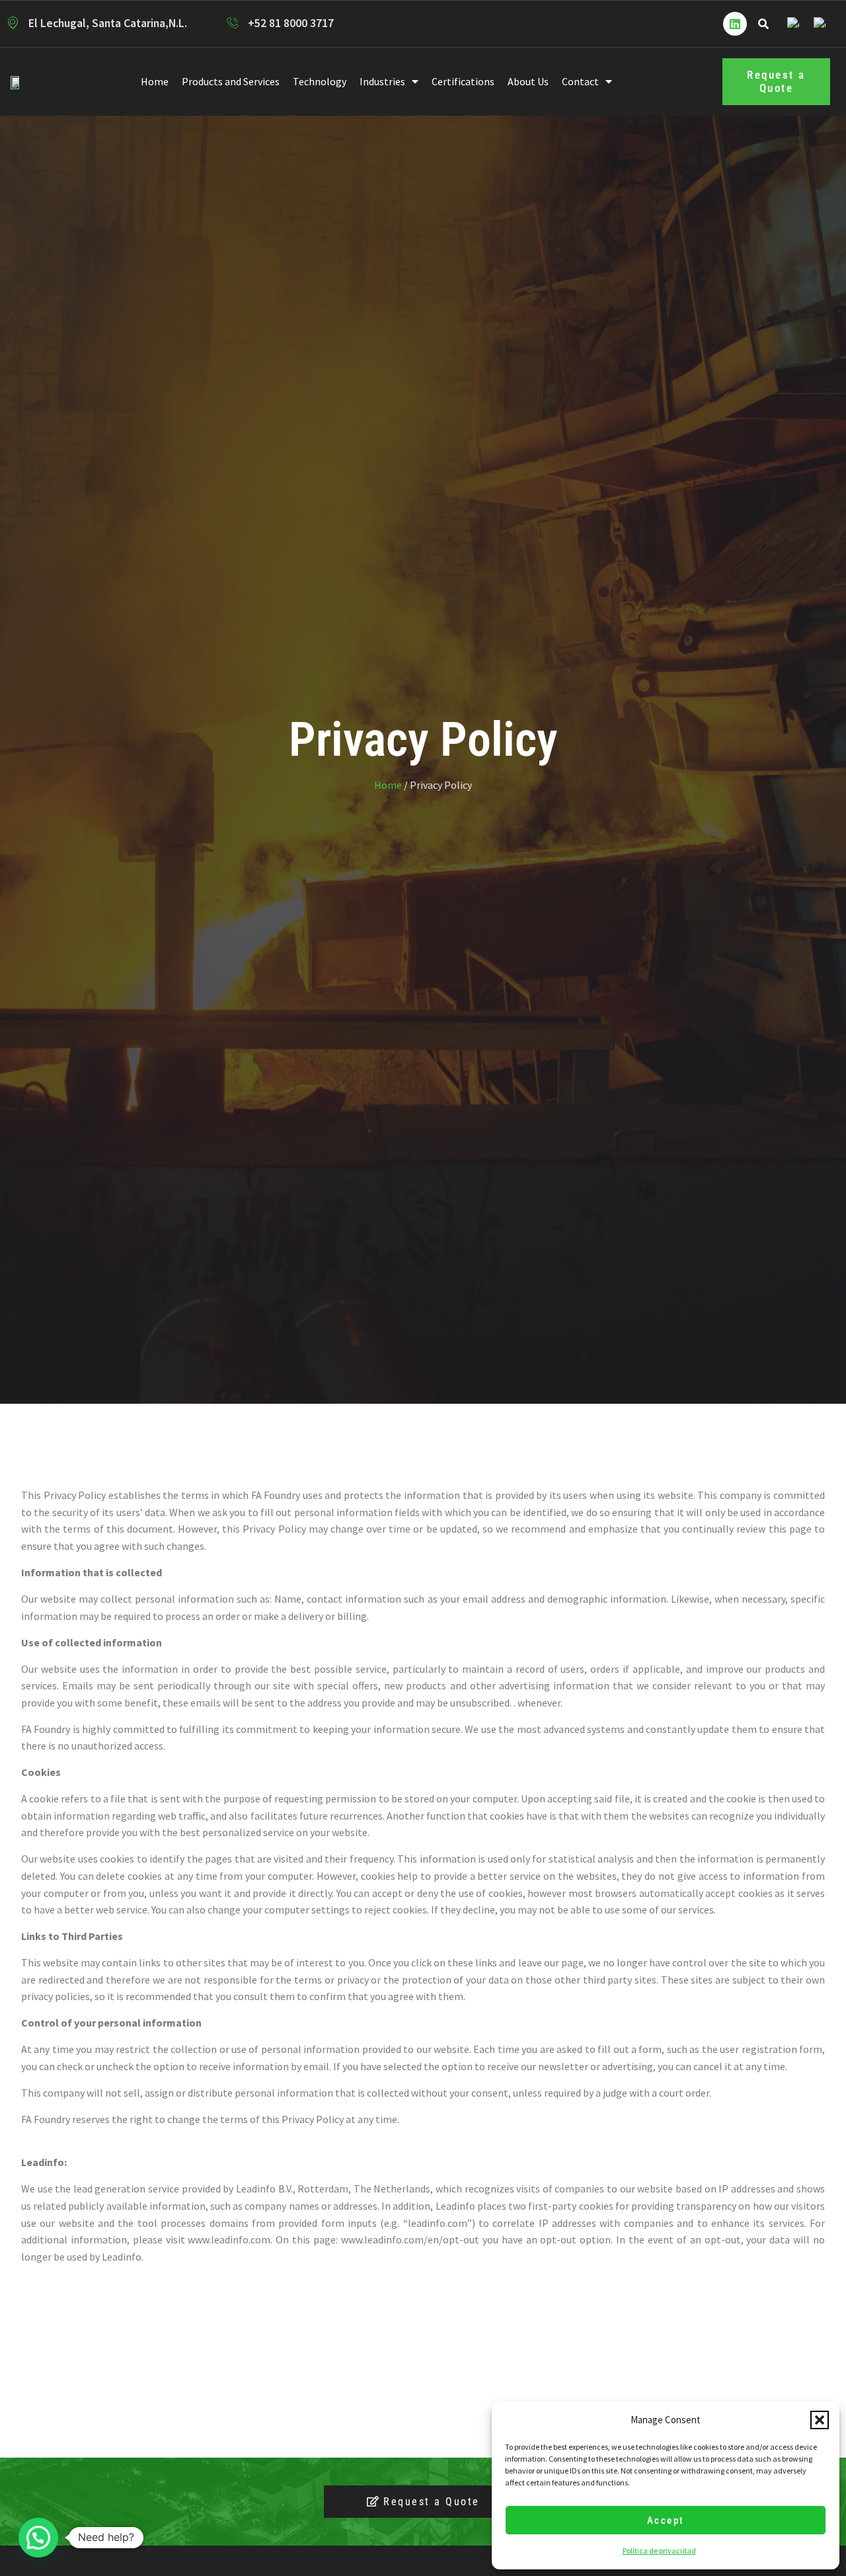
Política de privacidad (659, 2551)
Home (155, 81)
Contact (580, 81)
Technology (320, 81)
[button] (820, 2420)
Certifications (463, 81)
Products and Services (231, 81)
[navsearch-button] (763, 24)
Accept (666, 2520)
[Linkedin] (735, 24)
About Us (528, 81)
